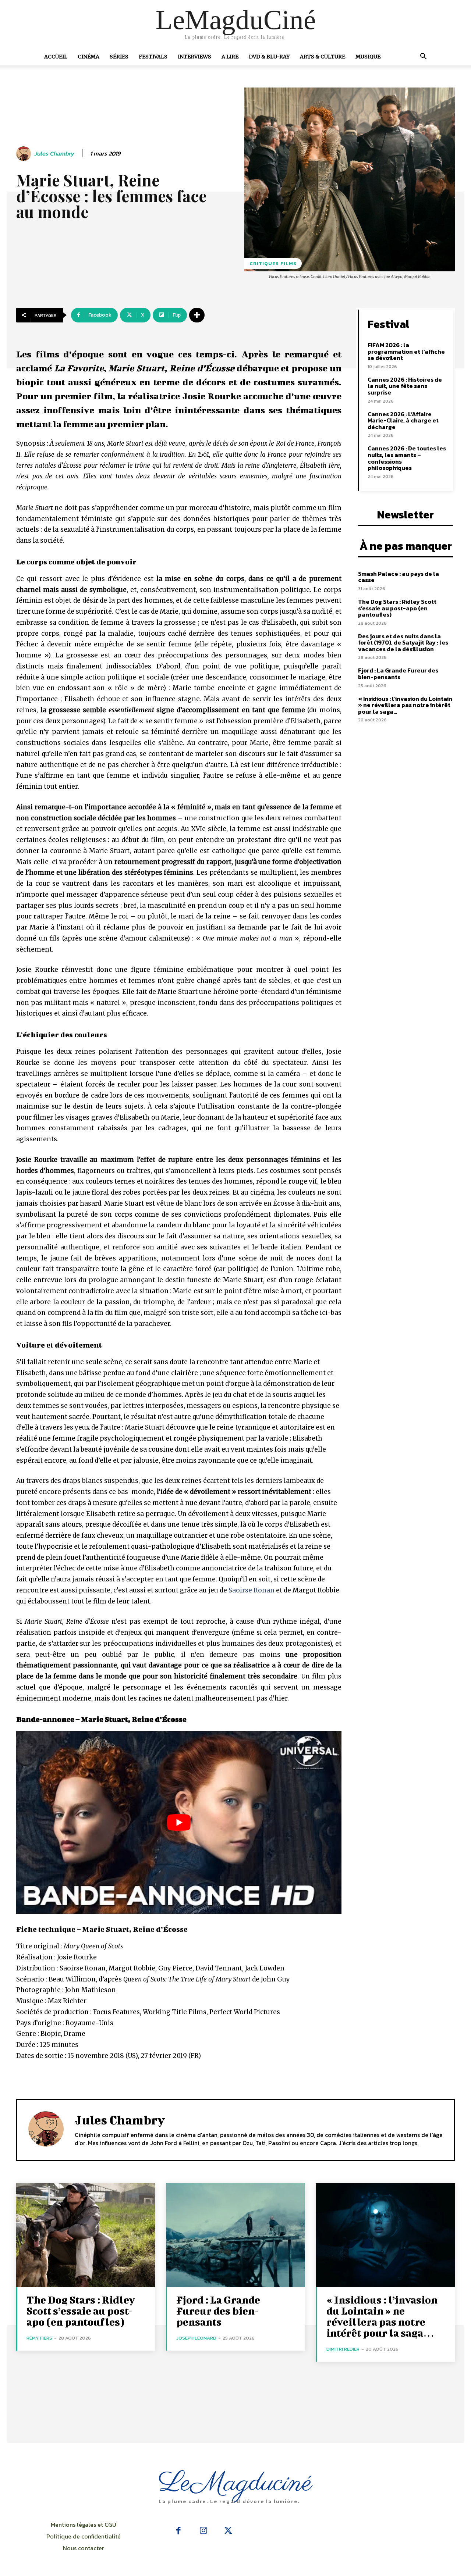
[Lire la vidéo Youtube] (179, 1822)
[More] (197, 315)
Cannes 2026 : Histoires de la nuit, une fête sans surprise (405, 386)
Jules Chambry (54, 154)
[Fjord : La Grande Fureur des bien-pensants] (235, 2235)
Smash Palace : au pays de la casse (399, 577)
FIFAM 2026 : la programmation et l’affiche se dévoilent (406, 351)
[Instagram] (203, 2531)
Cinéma (88, 57)
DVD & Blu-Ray (269, 57)
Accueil (56, 57)
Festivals (153, 57)
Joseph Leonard (196, 2338)
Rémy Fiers (39, 2338)
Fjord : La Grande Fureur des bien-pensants (398, 674)
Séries (119, 57)
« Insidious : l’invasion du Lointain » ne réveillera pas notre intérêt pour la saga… (405, 705)
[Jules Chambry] (25, 154)
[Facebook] (178, 2531)
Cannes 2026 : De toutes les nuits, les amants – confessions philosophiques (407, 458)
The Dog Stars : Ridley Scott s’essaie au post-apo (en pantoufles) (397, 608)
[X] (228, 2531)
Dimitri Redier (343, 2349)
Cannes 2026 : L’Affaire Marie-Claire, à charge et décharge (403, 420)
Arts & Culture (323, 57)
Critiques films (273, 263)
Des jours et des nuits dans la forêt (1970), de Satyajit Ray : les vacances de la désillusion (403, 643)
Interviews (194, 57)
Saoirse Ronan (252, 1590)
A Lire (230, 57)
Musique (368, 57)
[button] (423, 57)
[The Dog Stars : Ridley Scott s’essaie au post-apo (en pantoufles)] (86, 2235)
